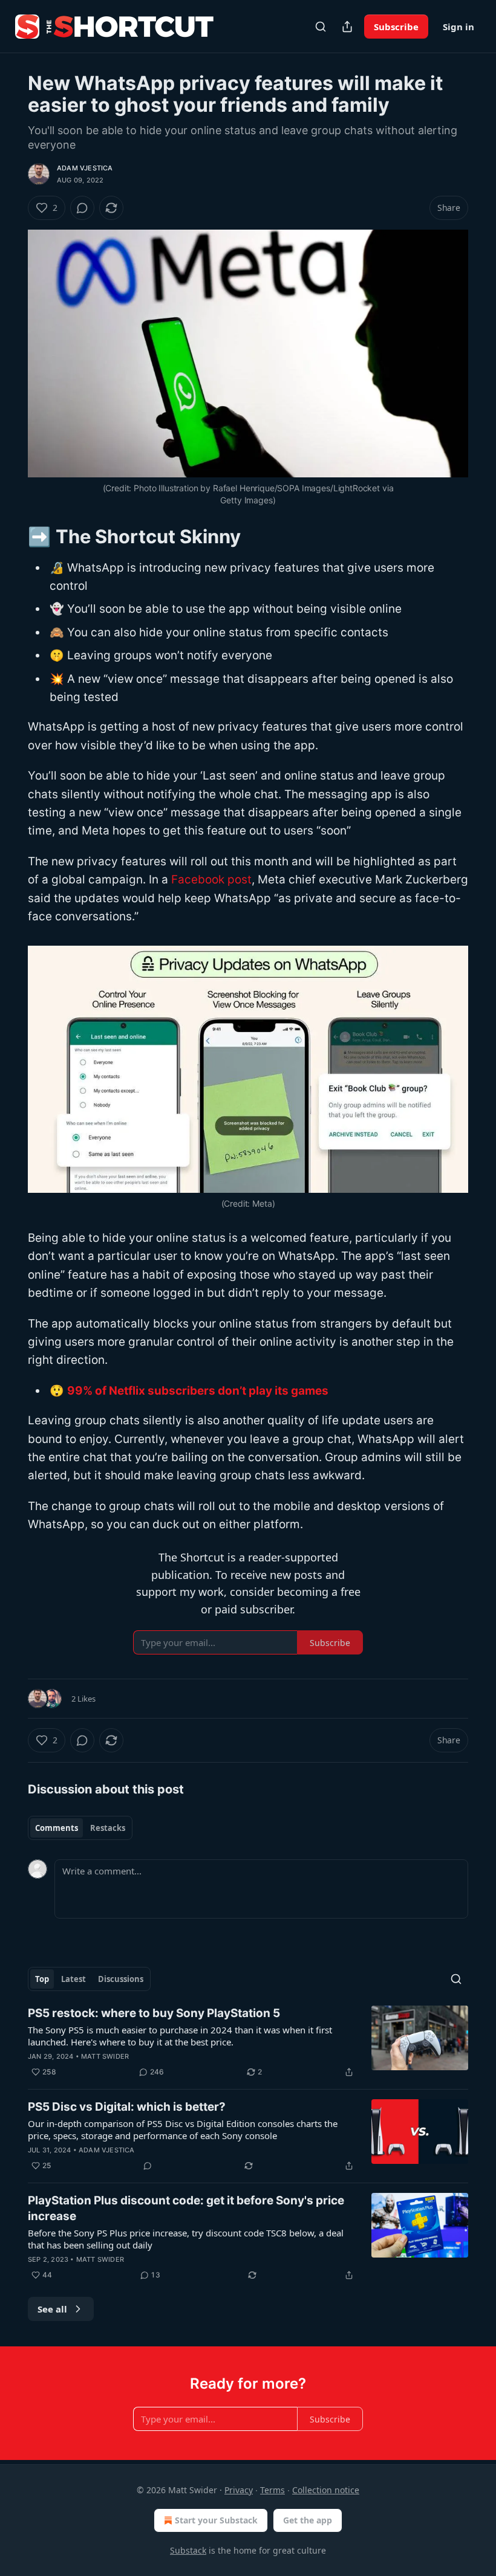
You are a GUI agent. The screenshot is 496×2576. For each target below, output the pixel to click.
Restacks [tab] (108, 1828)
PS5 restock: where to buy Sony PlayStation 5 (154, 2013)
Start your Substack (216, 2520)
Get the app (308, 2520)
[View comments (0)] (82, 208)
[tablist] (80, 1828)
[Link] (11, 536)
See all (52, 2309)
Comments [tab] (57, 1828)
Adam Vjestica (85, 168)
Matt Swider (105, 2056)
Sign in (458, 27)
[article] (248, 2042)
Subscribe (396, 27)
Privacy (239, 2490)
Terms (272, 2490)
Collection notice (326, 2490)
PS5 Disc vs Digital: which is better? (127, 2107)
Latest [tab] (73, 1979)
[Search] (321, 27)
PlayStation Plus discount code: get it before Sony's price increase (186, 2208)
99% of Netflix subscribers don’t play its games (198, 1391)
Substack (188, 2550)
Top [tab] (42, 1979)
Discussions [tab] (121, 1979)
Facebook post (211, 880)
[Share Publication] (347, 27)
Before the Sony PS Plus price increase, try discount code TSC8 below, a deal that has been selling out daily (186, 2239)
